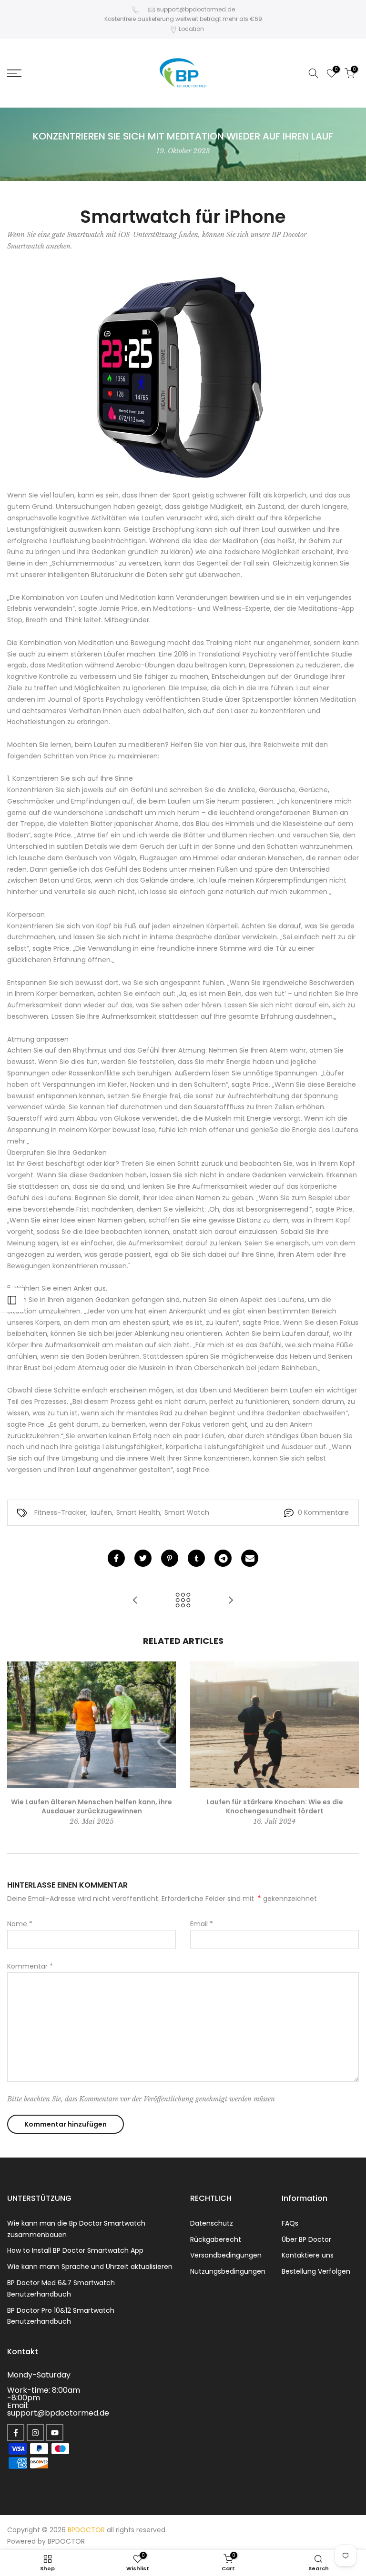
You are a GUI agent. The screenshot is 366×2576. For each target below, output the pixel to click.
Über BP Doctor (306, 2239)
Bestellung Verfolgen (316, 2271)
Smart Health (138, 1512)
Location (191, 29)
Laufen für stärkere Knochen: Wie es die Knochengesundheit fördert (275, 1806)
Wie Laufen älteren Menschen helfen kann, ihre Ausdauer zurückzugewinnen (91, 1806)
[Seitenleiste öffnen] (12, 1300)
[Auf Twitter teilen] (143, 1558)
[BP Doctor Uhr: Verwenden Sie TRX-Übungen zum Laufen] (135, 1601)
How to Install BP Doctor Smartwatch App (75, 2250)
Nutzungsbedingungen (228, 2271)
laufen (101, 1512)
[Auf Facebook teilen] (116, 1558)
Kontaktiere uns (308, 2255)
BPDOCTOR (66, 2541)
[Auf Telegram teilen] (223, 1558)
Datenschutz (212, 2223)
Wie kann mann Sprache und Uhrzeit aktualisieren (90, 2267)
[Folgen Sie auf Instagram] (35, 2433)
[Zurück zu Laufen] (183, 1601)
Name (20, 1924)
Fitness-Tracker (60, 1512)
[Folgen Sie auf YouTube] (55, 2433)
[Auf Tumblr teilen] (196, 1558)
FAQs (290, 2223)
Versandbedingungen (226, 2255)
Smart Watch (187, 1512)
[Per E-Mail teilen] (250, 1558)
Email (202, 1924)
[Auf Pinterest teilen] (170, 1558)
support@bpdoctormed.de (196, 9)
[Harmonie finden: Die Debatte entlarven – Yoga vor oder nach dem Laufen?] (231, 1601)
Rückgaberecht (216, 2239)
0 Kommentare (323, 1512)
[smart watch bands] (183, 376)
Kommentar (30, 1966)
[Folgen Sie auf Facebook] (16, 2433)
